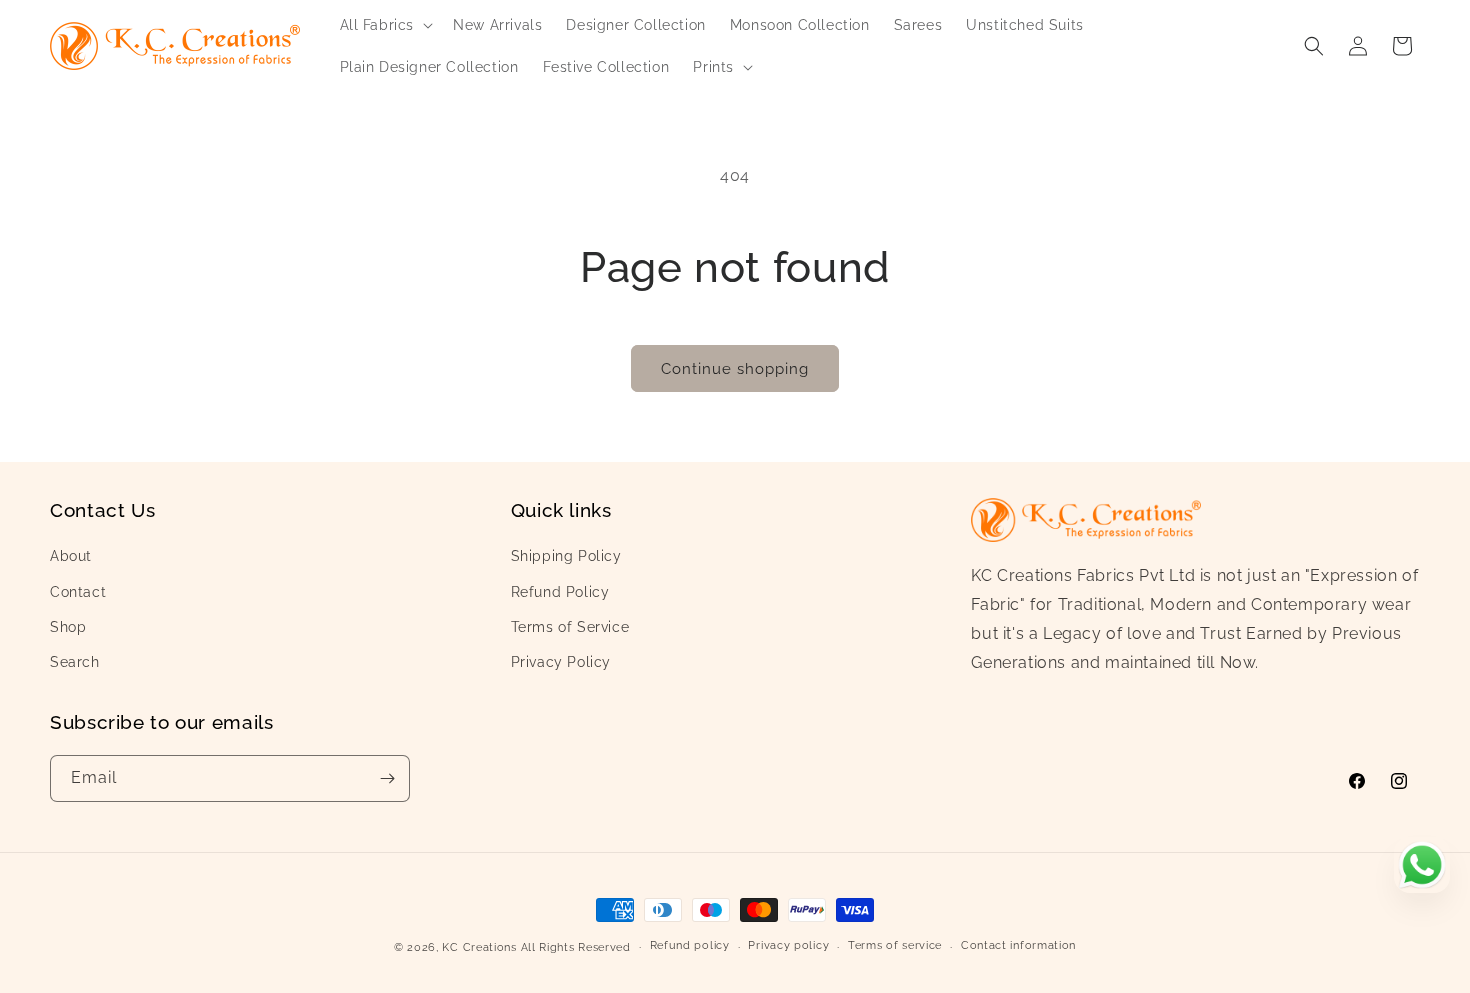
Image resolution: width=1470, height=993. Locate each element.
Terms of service (895, 945)
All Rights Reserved (576, 947)
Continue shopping (735, 369)
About (71, 556)
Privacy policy (788, 945)
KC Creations (479, 947)
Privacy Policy (561, 662)
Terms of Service (570, 627)
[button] (385, 25)
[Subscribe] (387, 778)
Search (75, 662)
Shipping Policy (566, 556)
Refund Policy (560, 592)
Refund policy (690, 945)
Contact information (1018, 945)
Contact (78, 592)
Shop (68, 627)
